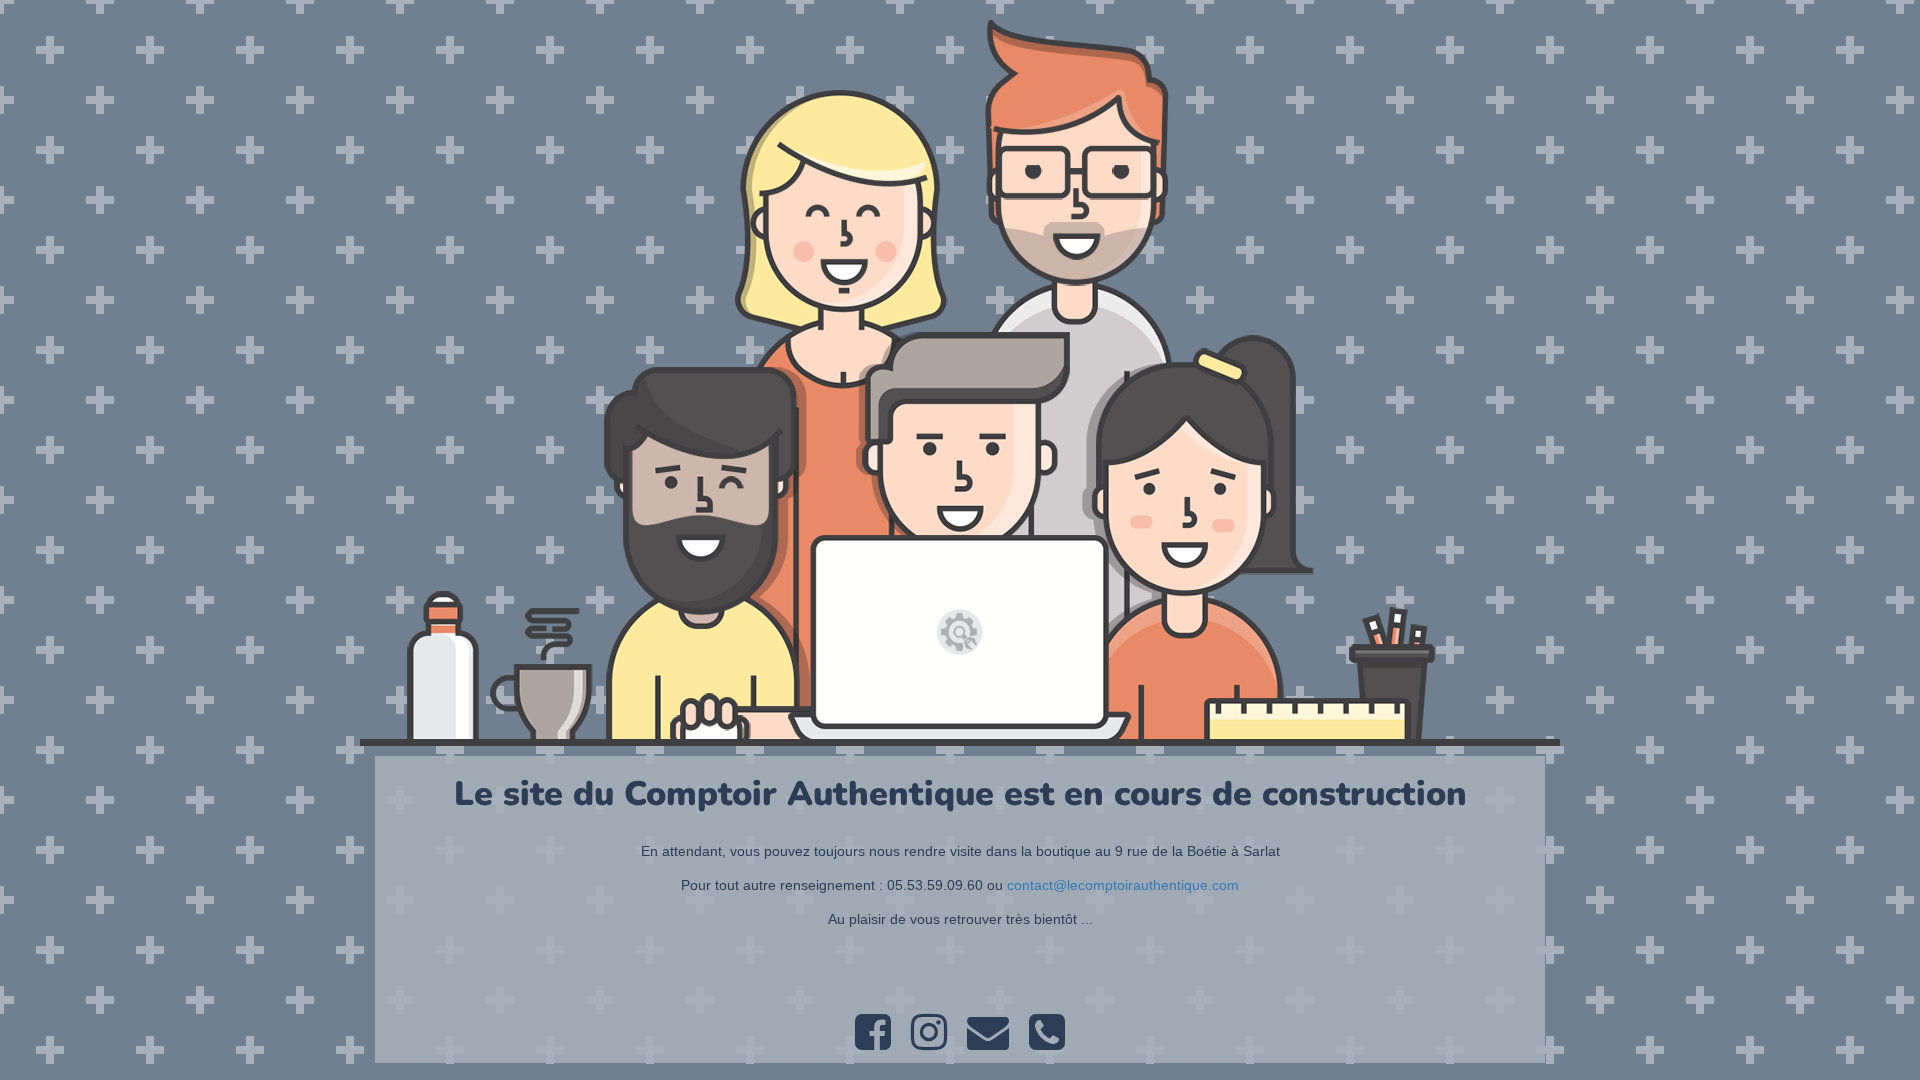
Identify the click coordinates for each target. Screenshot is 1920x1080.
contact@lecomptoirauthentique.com (1123, 885)
